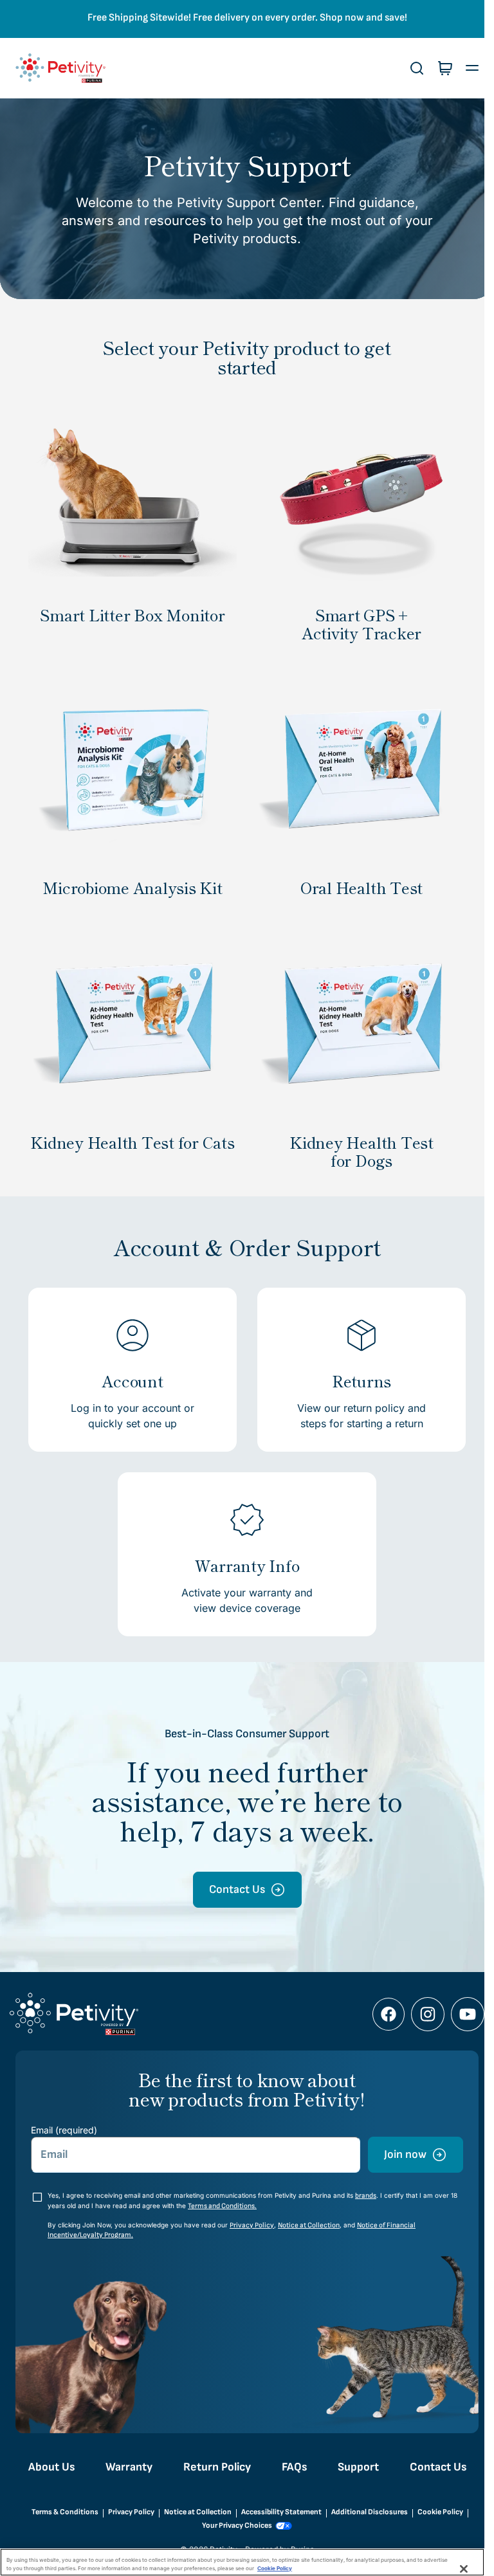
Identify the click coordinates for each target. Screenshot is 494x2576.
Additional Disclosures (364, 2512)
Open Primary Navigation (462, 68)
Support (353, 2467)
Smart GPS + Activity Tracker (354, 619)
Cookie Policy (435, 2512)
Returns (354, 1367)
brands (366, 2196)
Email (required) (64, 2130)
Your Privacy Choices (233, 2526)
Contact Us (433, 2467)
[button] (407, 68)
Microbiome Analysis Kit (130, 878)
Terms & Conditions (60, 2512)
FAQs (289, 2467)
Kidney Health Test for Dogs (354, 1137)
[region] (242, 2562)
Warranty (124, 2467)
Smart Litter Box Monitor (130, 610)
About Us (46, 2467)
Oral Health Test (354, 878)
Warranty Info (242, 1551)
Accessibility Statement (276, 2512)
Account (130, 1367)
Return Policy (212, 2467)
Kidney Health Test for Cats (130, 1137)
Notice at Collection (309, 2225)
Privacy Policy (252, 2225)
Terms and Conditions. (231, 2206)
